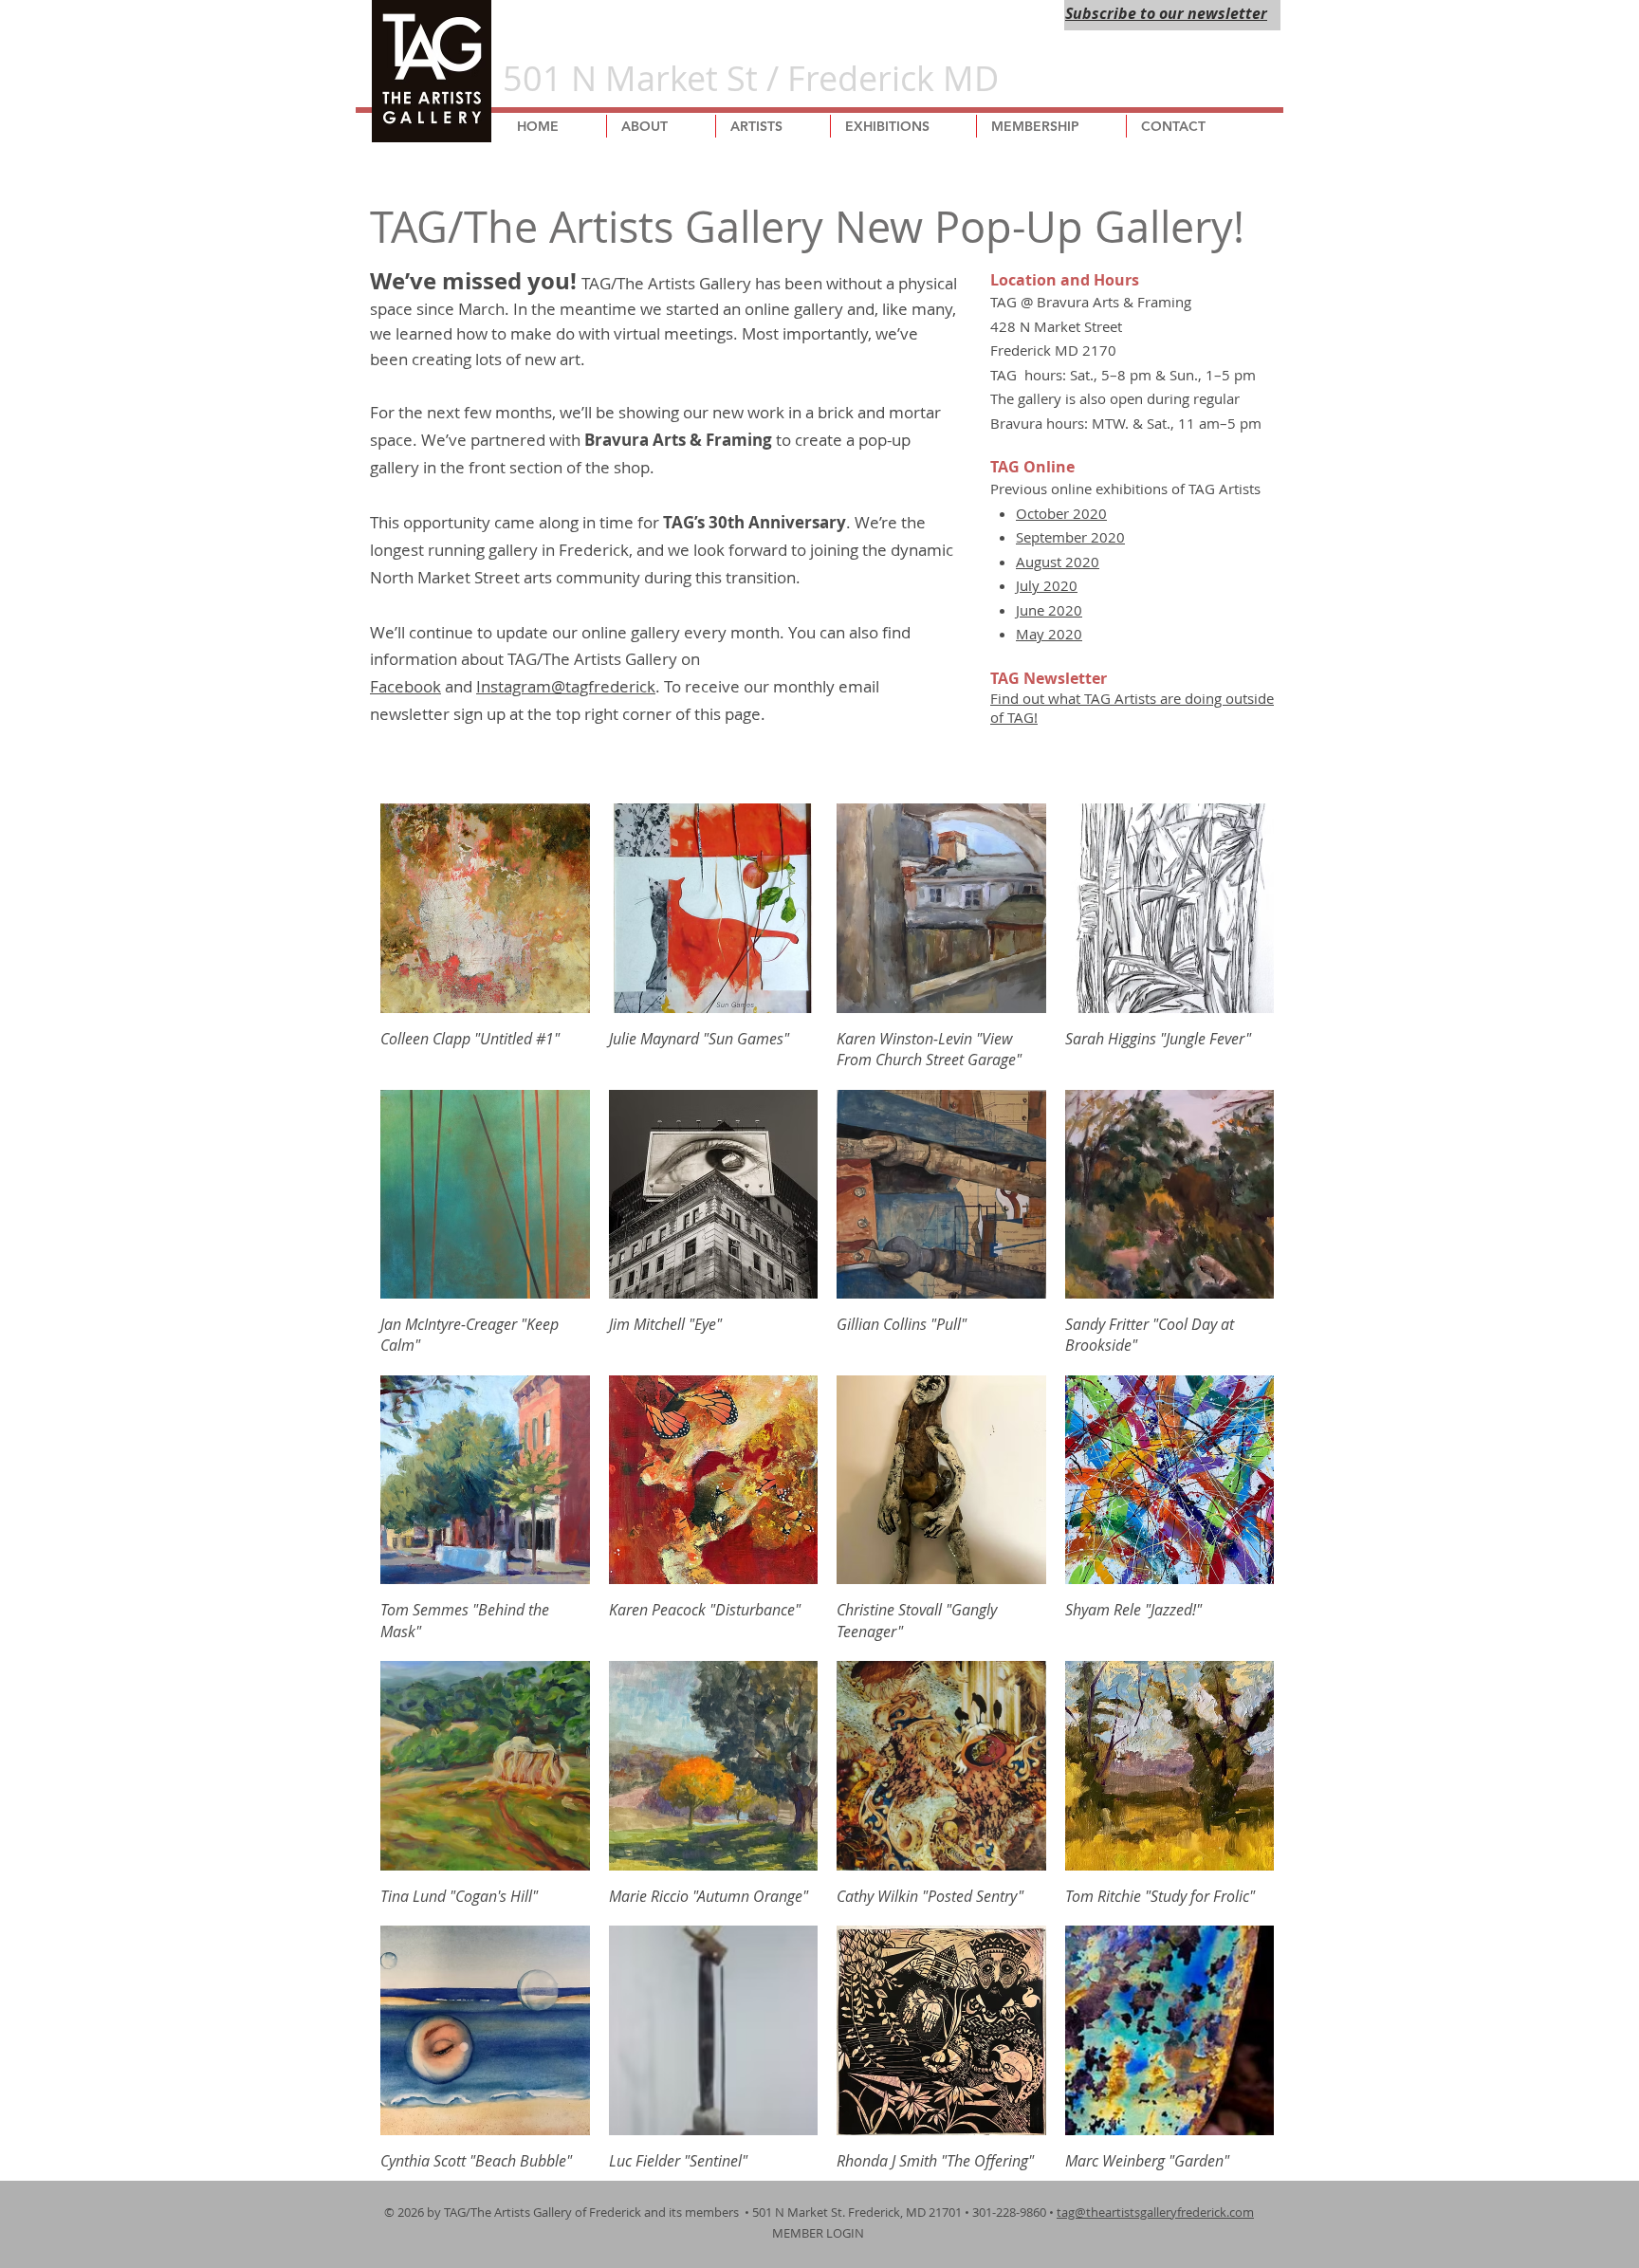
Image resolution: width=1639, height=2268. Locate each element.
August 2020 (1058, 562)
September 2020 (1070, 537)
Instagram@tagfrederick (566, 686)
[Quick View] (485, 908)
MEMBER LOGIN (819, 2233)
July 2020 (1047, 585)
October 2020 (1061, 513)
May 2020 (1049, 634)
